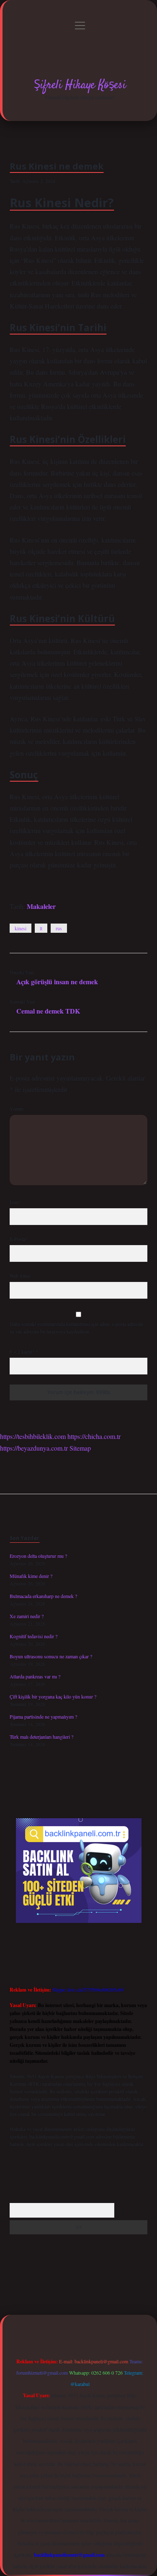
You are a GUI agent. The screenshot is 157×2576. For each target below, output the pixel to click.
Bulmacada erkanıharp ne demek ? (43, 1596)
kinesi (21, 928)
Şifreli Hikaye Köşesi (80, 85)
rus (59, 928)
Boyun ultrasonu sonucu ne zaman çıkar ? (51, 1656)
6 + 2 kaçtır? (24, 1351)
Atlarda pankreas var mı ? (35, 1676)
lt (41, 928)
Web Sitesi (20, 1276)
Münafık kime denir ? (31, 1576)
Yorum (17, 1109)
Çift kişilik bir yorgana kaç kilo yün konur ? (53, 1696)
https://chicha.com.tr (94, 1436)
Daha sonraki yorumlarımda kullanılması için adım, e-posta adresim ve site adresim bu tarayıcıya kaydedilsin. (76, 1328)
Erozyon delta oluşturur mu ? (38, 1556)
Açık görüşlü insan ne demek (57, 982)
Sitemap (80, 1448)
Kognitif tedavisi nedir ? (33, 1636)
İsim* (15, 1202)
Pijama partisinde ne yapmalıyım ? (43, 1716)
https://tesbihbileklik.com (33, 1436)
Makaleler (41, 906)
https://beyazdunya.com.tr (34, 1448)
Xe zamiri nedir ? (27, 1616)
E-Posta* (19, 1239)
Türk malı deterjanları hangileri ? (41, 1737)
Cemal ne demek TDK (48, 1011)
